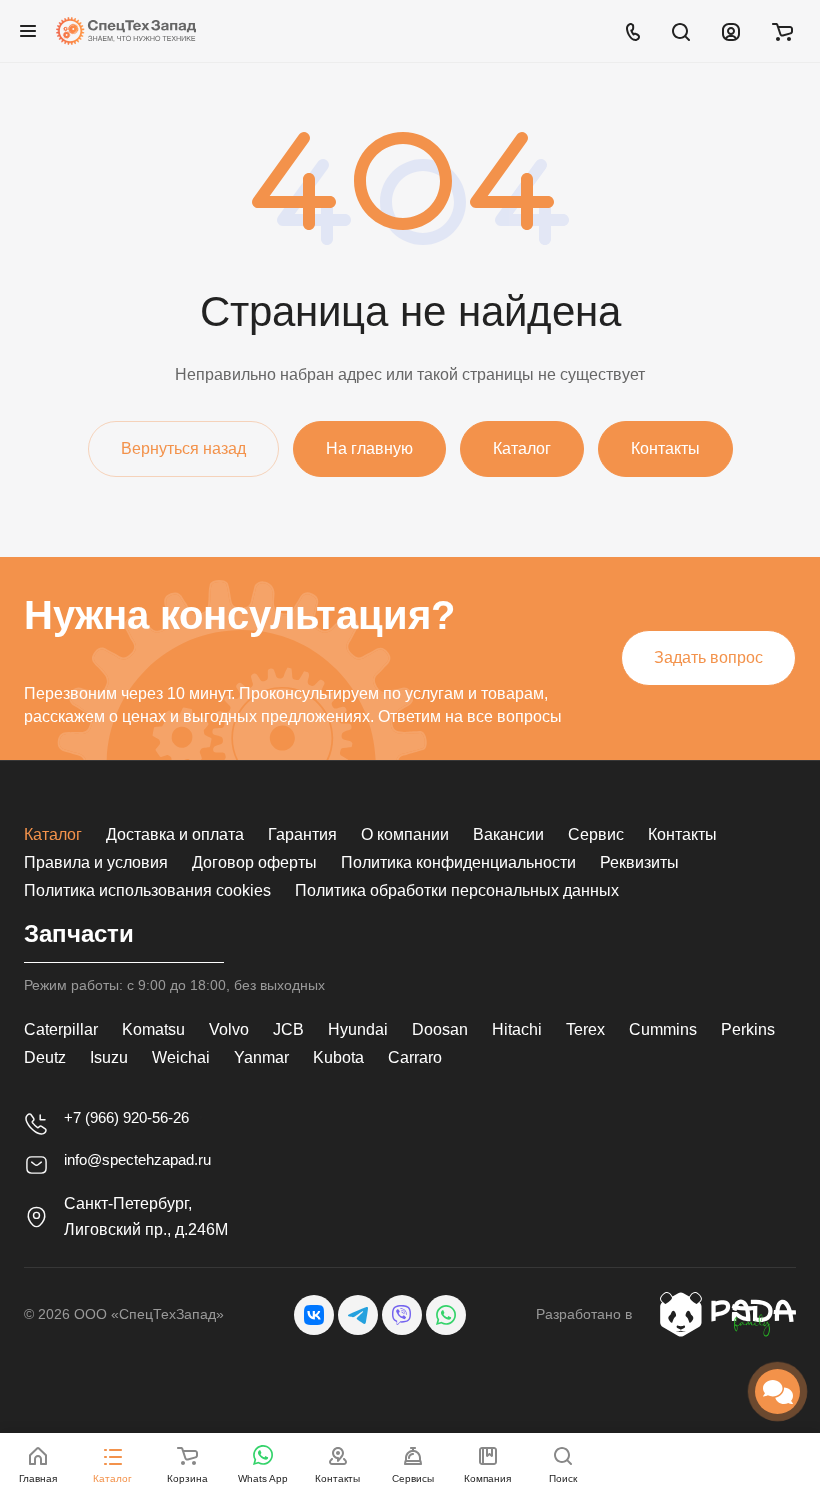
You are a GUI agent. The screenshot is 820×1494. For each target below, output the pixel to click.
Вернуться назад (183, 448)
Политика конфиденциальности (458, 862)
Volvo (229, 1029)
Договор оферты (254, 862)
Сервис (596, 834)
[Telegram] (358, 1315)
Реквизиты (639, 862)
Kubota (338, 1057)
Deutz (45, 1057)
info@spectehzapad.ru (137, 1159)
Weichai (181, 1057)
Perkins (748, 1029)
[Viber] (402, 1315)
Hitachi (517, 1029)
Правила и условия (96, 862)
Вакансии (508, 834)
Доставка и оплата (175, 834)
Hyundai (358, 1029)
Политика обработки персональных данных (457, 890)
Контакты (682, 834)
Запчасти (79, 933)
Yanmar (261, 1057)
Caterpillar (61, 1029)
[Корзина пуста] (782, 31)
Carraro (415, 1057)
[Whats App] (446, 1315)
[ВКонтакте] (314, 1315)
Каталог (53, 834)
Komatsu (153, 1029)
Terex (585, 1029)
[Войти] (731, 31)
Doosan (440, 1029)
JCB (288, 1029)
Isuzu (109, 1057)
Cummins (663, 1029)
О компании (405, 834)
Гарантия (302, 834)
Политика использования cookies (147, 890)
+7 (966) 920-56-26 (126, 1117)
